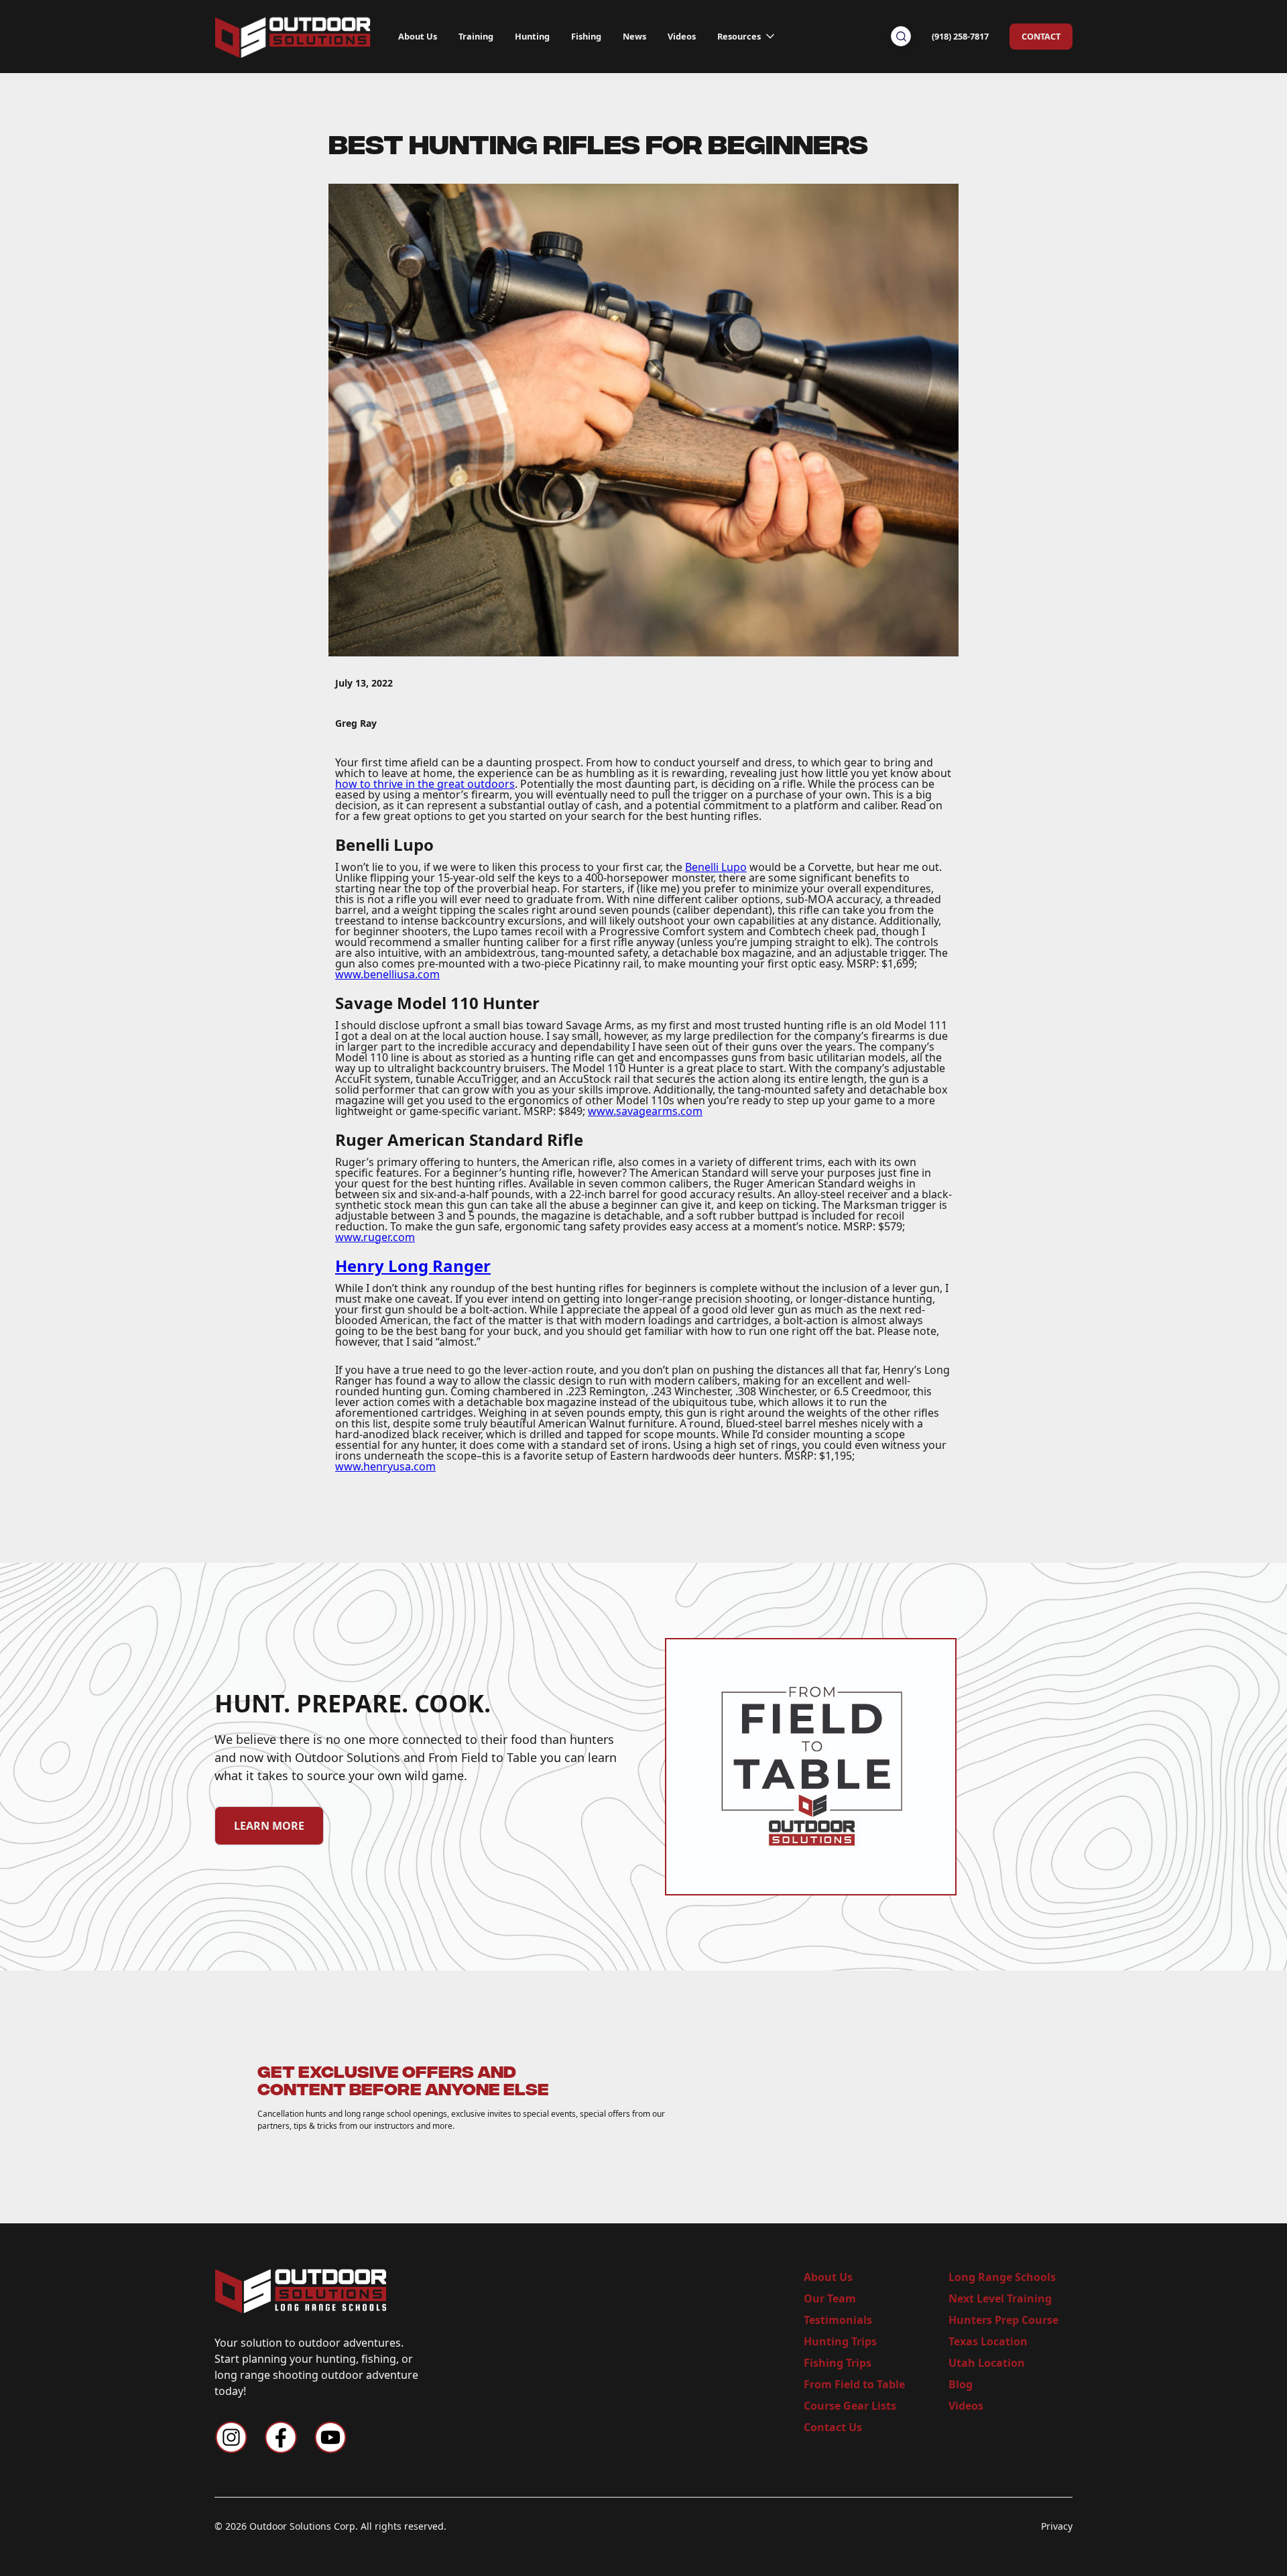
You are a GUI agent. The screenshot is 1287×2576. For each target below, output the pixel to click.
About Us (418, 36)
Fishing (586, 36)
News (634, 36)
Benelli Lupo (716, 867)
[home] (293, 36)
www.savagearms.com (645, 1111)
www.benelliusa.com (387, 974)
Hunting (532, 36)
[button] (747, 33)
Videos (682, 36)
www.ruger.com (375, 1237)
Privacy (1057, 2526)
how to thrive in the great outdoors (425, 784)
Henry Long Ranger (413, 1266)
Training (476, 36)
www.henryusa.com (385, 1466)
